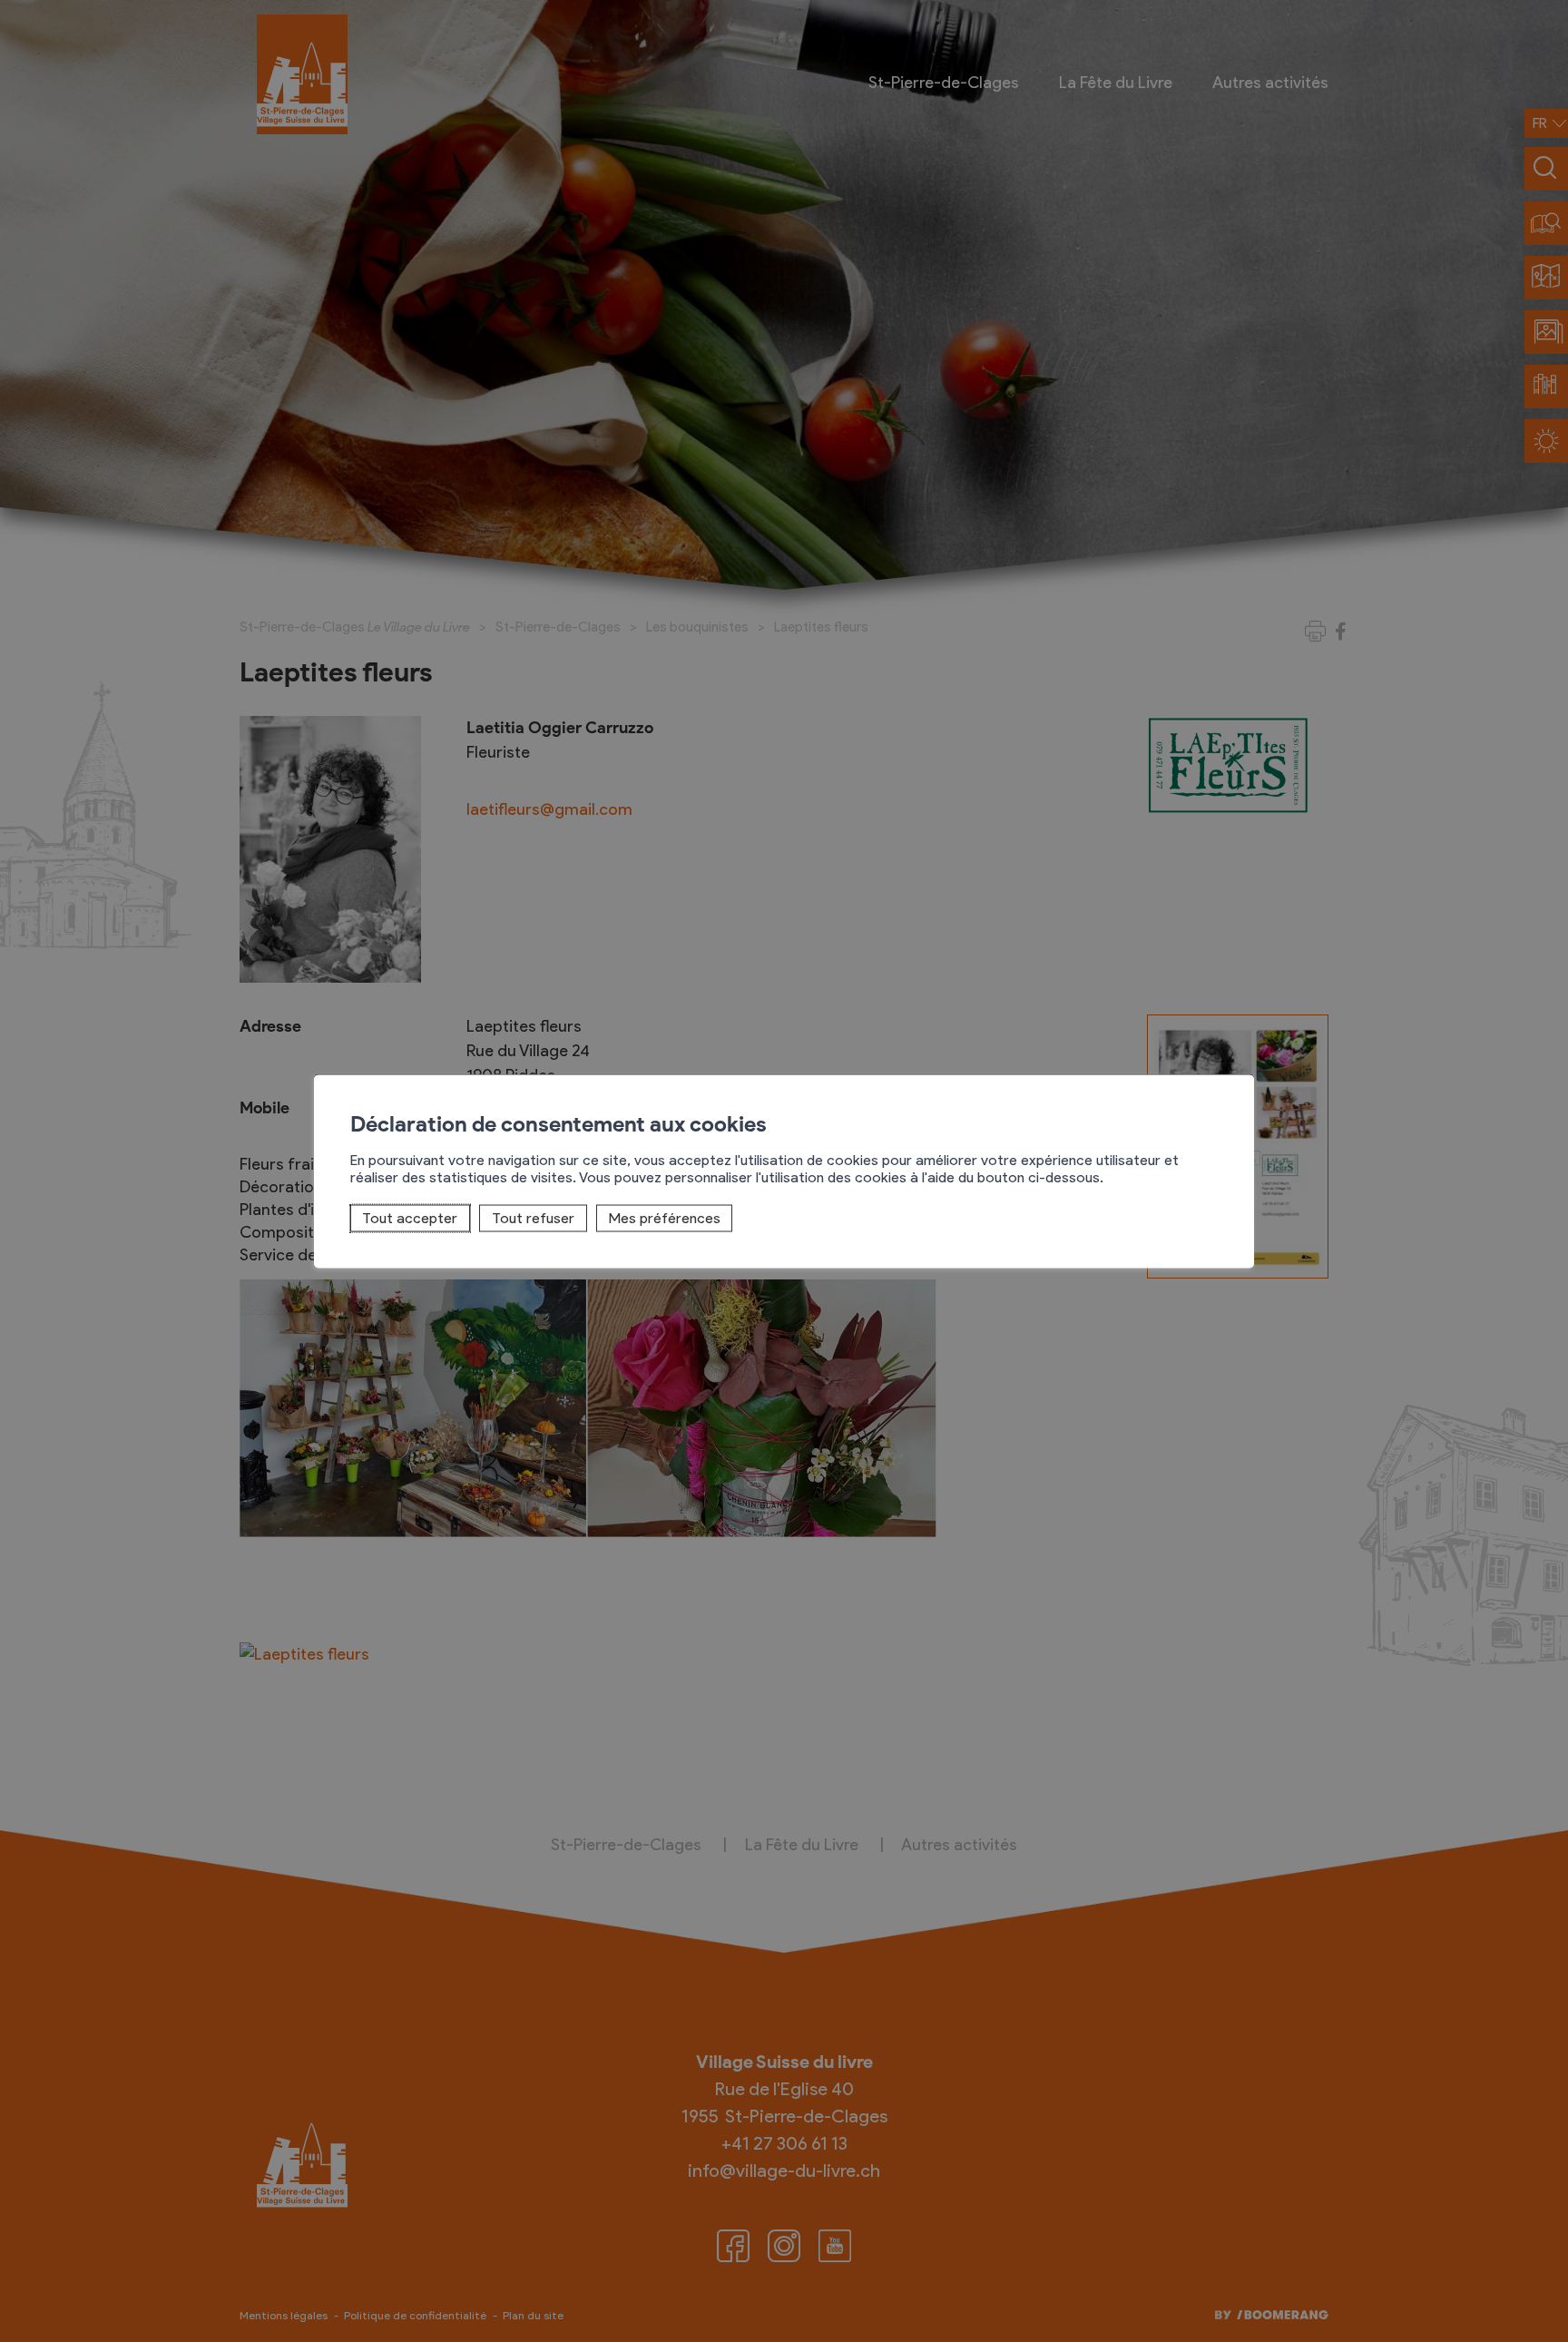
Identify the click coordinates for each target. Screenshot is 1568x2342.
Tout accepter (410, 1218)
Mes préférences (665, 1218)
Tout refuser (533, 1218)
